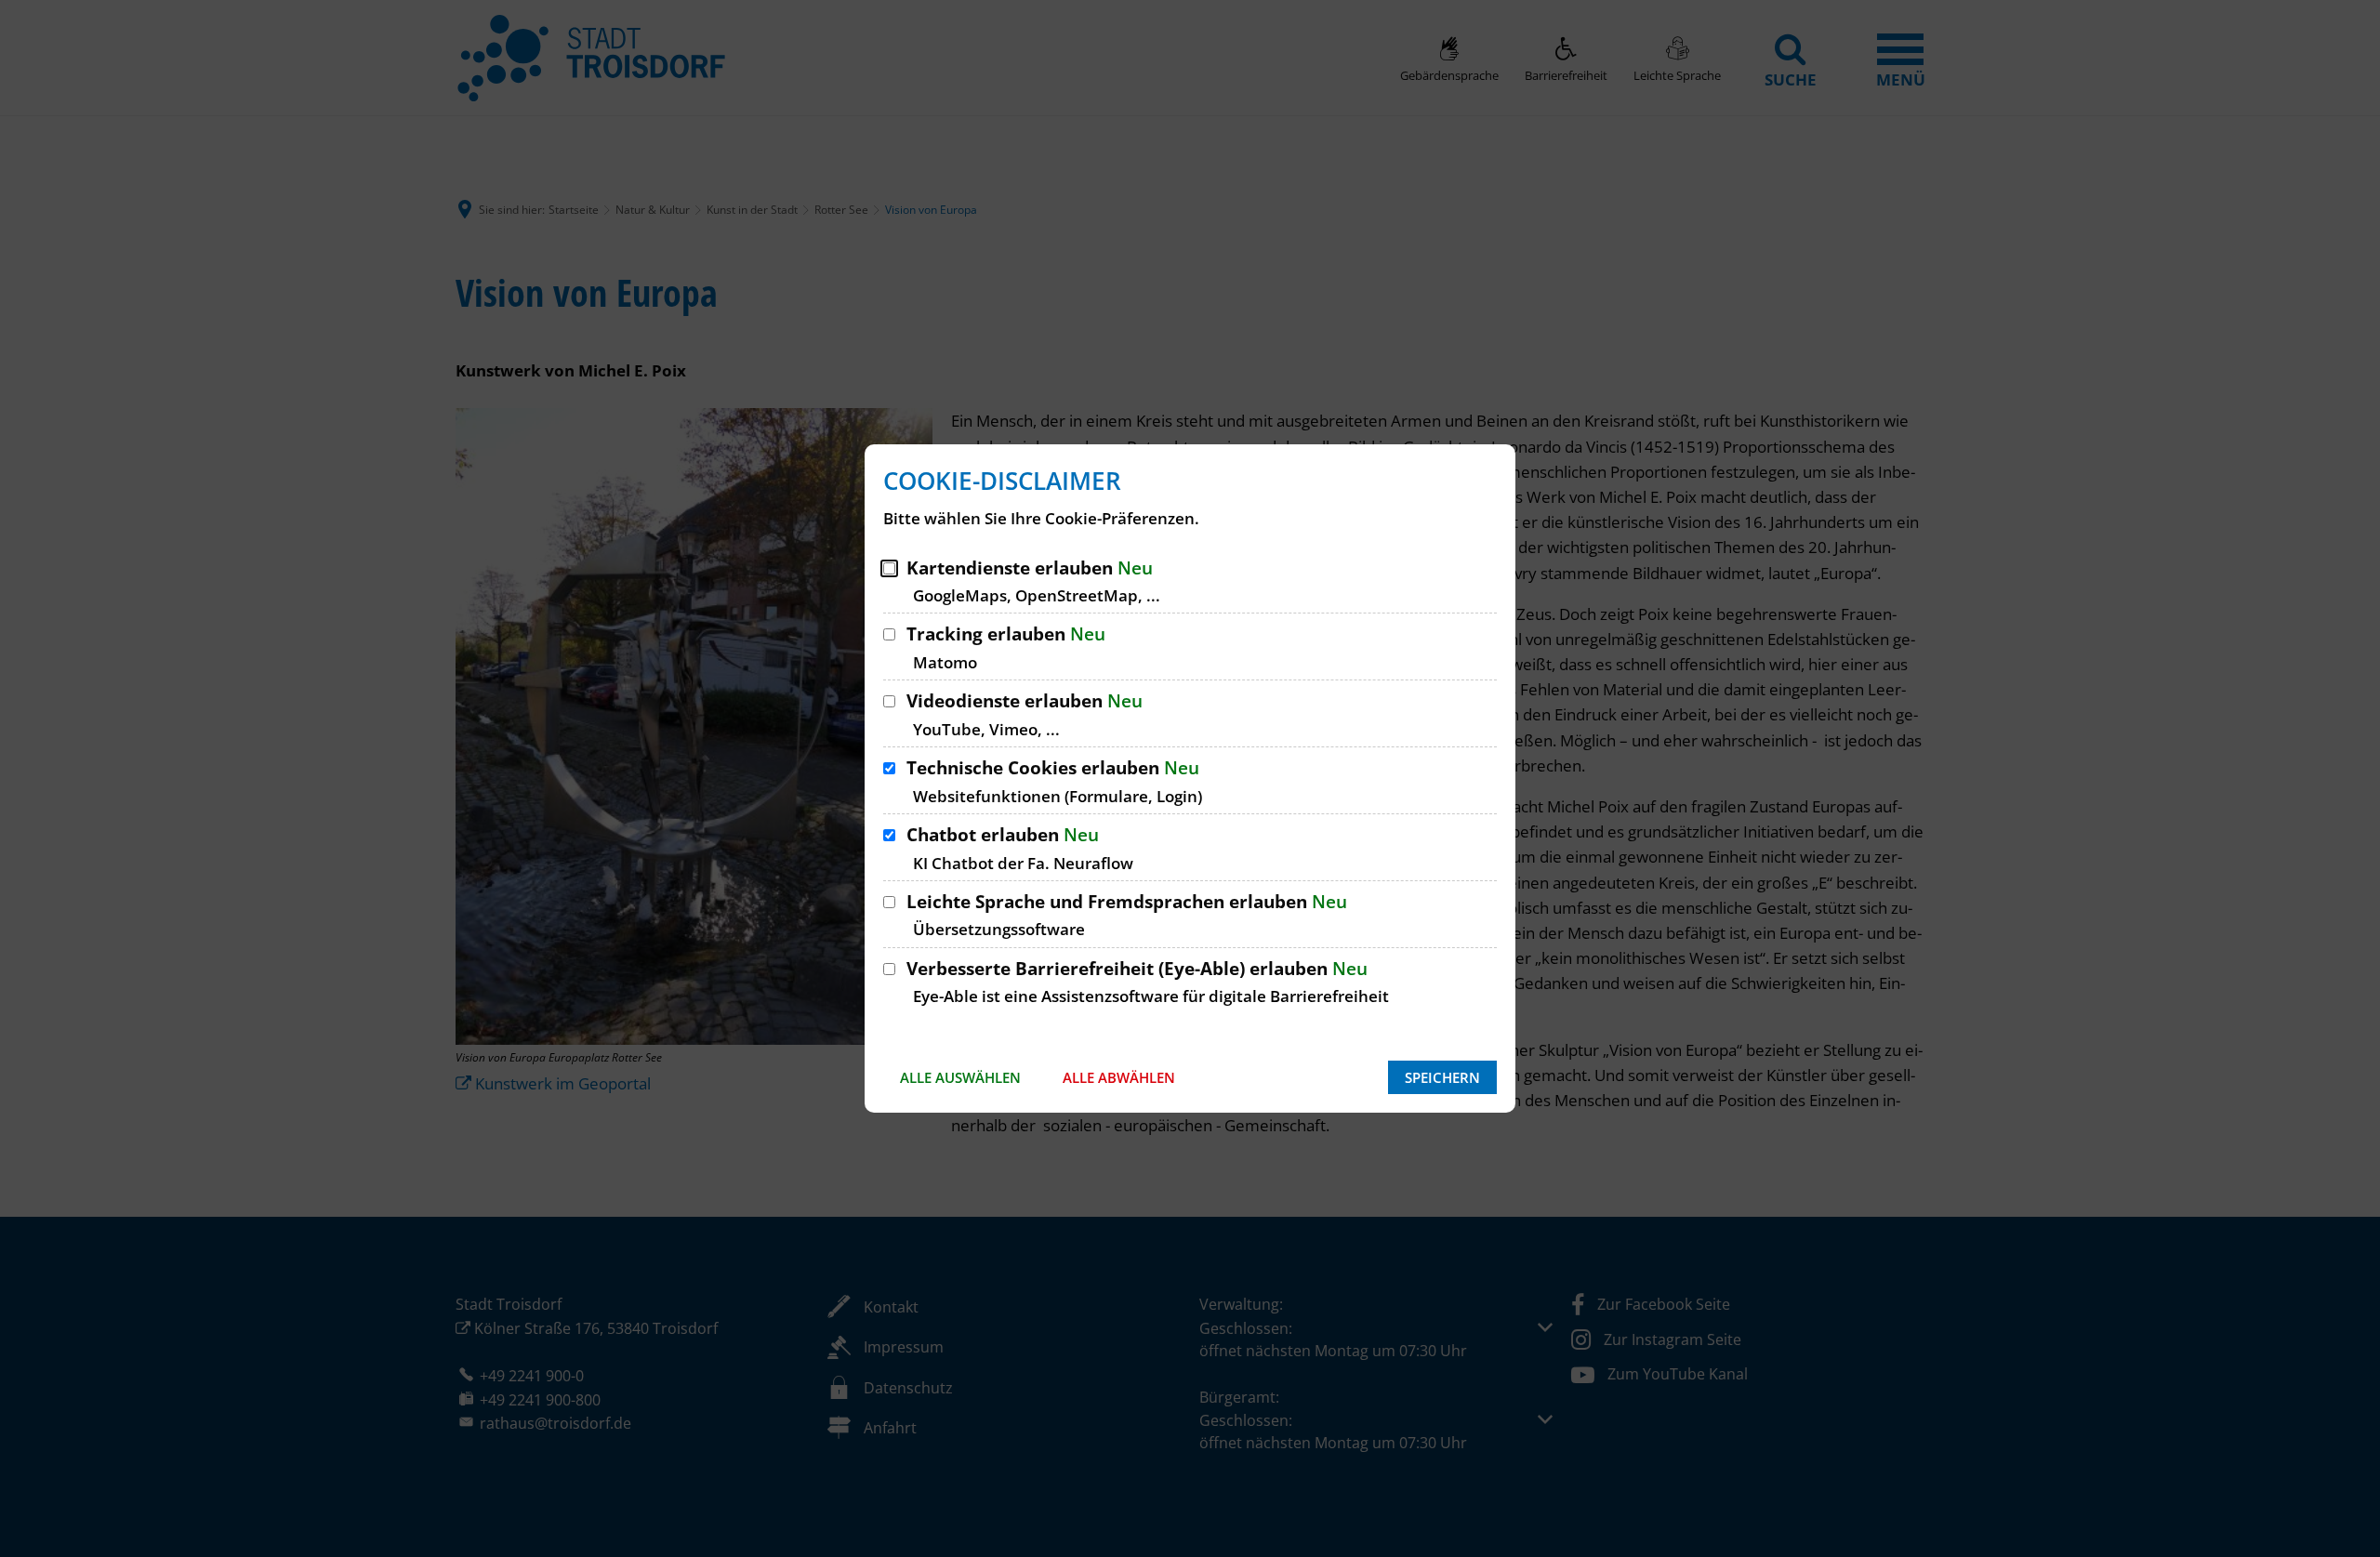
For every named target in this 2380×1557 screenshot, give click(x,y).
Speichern (1442, 1077)
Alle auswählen (960, 1077)
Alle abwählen (1119, 1077)
